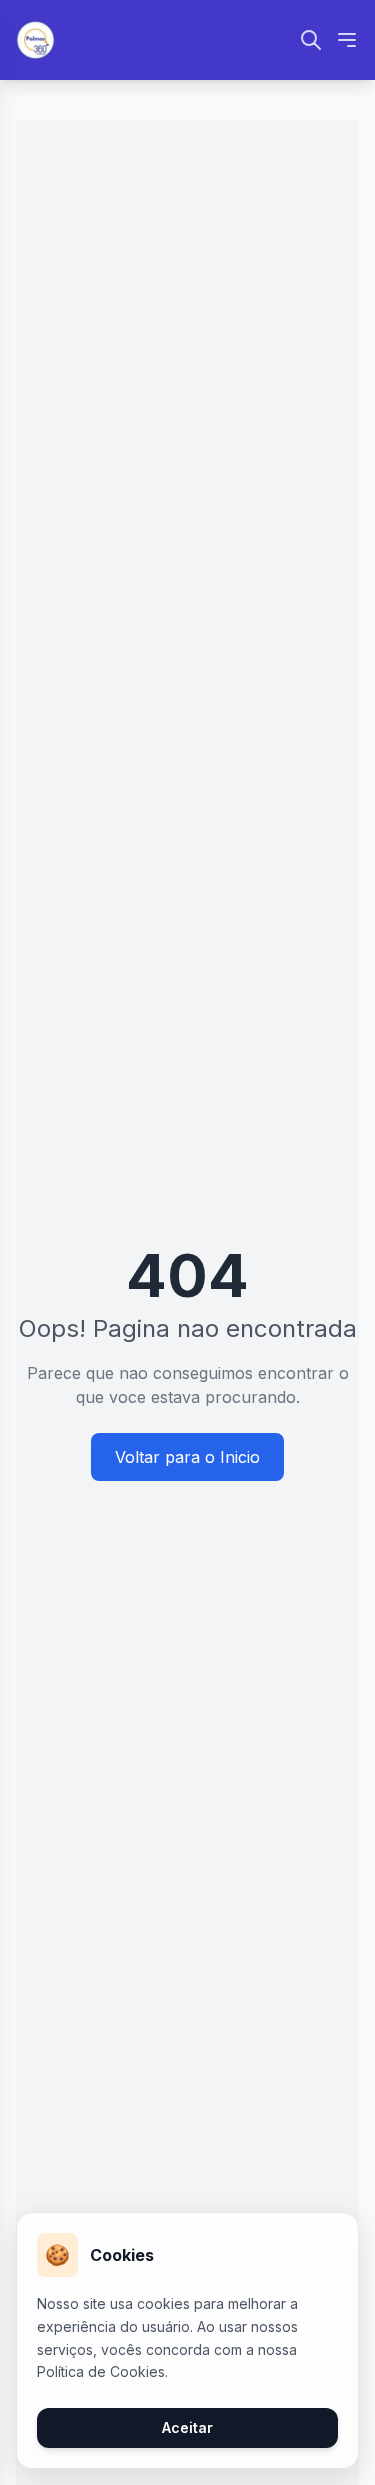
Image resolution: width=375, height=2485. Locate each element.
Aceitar (187, 2427)
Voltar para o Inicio (187, 1457)
